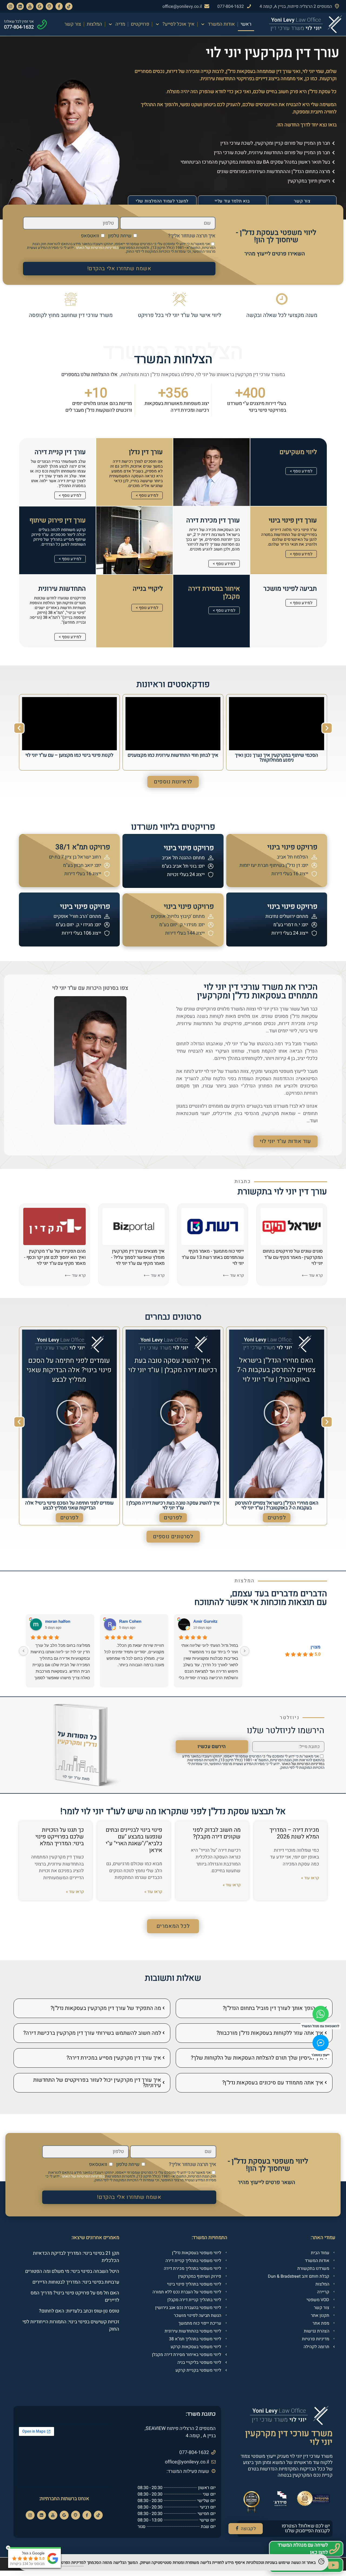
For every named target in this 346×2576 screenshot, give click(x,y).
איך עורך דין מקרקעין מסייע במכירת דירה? (114, 2058)
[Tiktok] (98, 2515)
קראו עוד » (310, 1878)
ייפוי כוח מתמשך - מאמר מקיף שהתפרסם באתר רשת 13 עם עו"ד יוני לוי (213, 1257)
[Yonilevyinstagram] (10, 6)
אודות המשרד (221, 24)
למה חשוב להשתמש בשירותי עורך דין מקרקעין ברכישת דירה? (92, 2033)
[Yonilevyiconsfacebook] (59, 6)
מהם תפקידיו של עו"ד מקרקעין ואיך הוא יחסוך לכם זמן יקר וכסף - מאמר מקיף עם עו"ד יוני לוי (55, 1257)
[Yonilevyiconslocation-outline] (49, 6)
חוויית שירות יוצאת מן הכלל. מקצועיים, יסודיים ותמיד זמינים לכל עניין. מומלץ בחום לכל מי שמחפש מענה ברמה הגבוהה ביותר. (134, 1655)
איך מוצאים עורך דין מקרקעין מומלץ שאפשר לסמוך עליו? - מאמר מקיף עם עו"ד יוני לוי (138, 1257)
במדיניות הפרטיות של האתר (97, 248)
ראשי (246, 24)
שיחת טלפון (120, 236)
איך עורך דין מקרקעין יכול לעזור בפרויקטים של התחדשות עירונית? (97, 2083)
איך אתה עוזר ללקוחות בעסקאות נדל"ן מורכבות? (270, 2033)
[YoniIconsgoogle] (40, 6)
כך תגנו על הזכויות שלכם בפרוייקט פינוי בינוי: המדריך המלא (60, 1837)
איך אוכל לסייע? (179, 24)
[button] (19, 728)
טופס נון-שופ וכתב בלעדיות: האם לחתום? (79, 2311)
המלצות (94, 24)
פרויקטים (140, 24)
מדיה (120, 24)
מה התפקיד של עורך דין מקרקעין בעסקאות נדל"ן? (106, 2008)
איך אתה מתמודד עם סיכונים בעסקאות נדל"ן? (273, 2083)
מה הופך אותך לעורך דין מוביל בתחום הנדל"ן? (273, 2008)
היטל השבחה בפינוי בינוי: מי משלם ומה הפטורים (72, 2271)
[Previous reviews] (245, 1651)
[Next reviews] (24, 1651)
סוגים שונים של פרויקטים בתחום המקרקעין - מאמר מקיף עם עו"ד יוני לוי (293, 1257)
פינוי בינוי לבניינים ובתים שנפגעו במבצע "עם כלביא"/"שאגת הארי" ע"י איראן (134, 1840)
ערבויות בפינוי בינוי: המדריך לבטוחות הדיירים (76, 2282)
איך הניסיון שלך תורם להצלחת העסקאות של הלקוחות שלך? (257, 2058)
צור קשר (73, 24)
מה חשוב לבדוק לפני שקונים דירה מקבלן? (217, 1833)
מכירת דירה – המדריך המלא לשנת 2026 (294, 1833)
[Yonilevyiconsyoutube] (30, 6)
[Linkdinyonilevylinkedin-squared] (20, 6)
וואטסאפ (90, 236)
